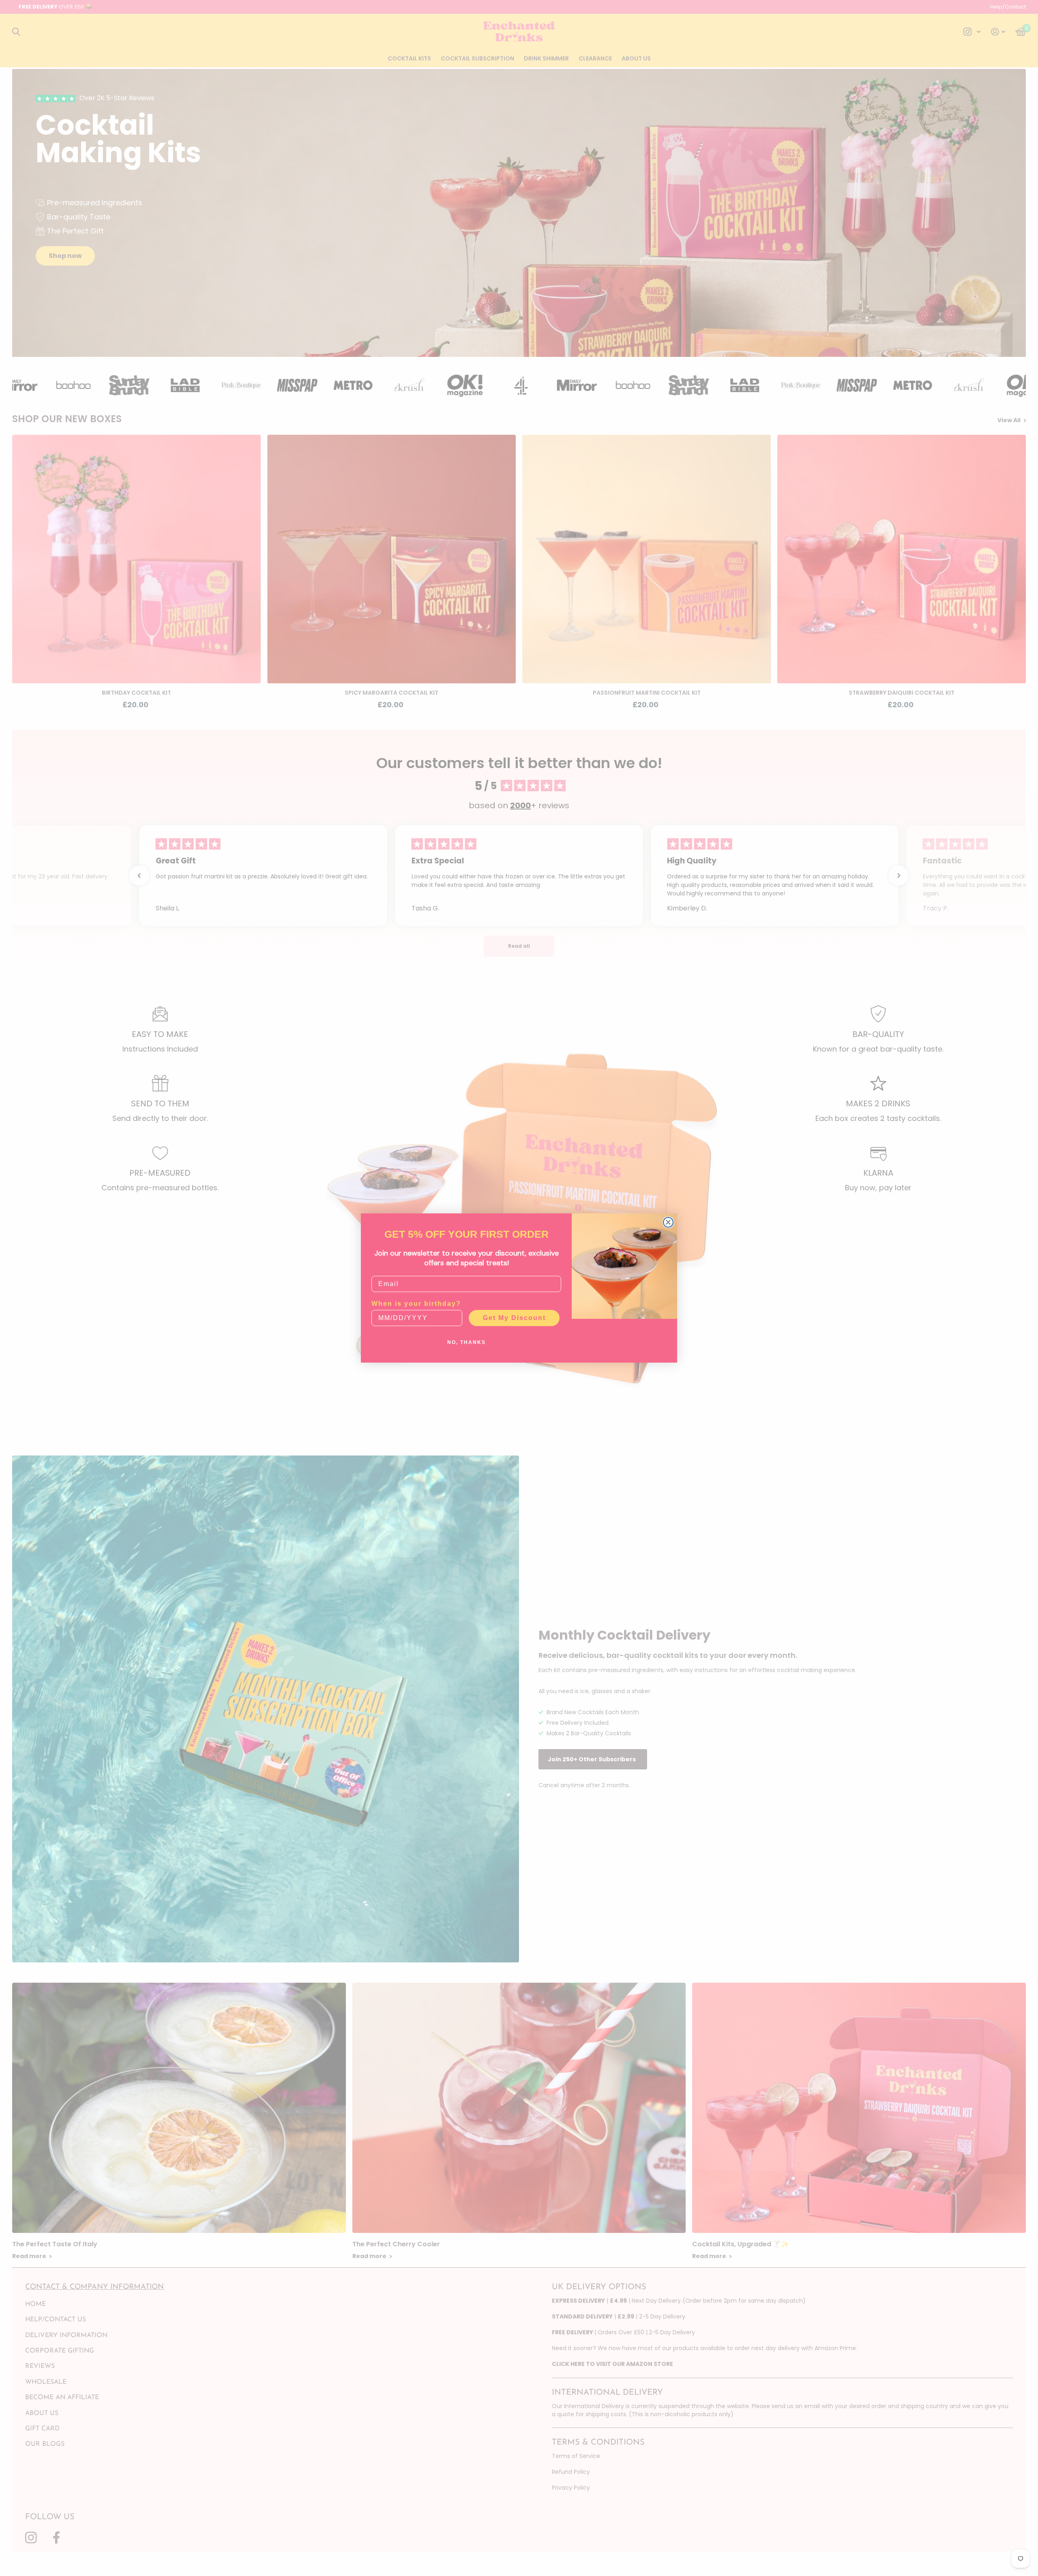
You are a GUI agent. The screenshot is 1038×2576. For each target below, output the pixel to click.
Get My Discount (514, 1318)
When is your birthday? (416, 1304)
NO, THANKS (466, 1342)
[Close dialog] (668, 1222)
